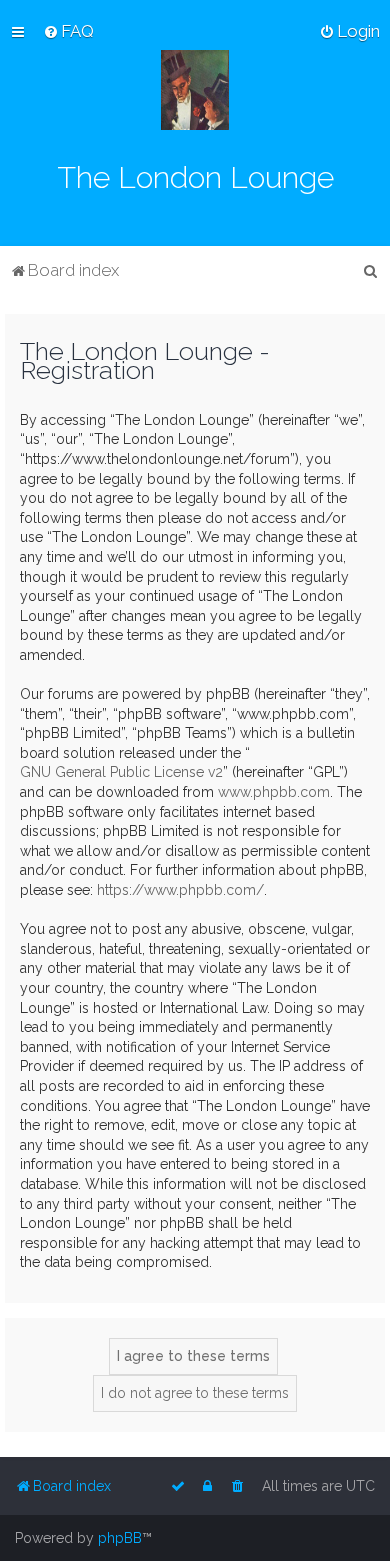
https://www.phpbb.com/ (180, 890)
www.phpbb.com (274, 792)
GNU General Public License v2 (121, 772)
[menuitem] (68, 31)
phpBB (120, 1538)
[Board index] (195, 90)
